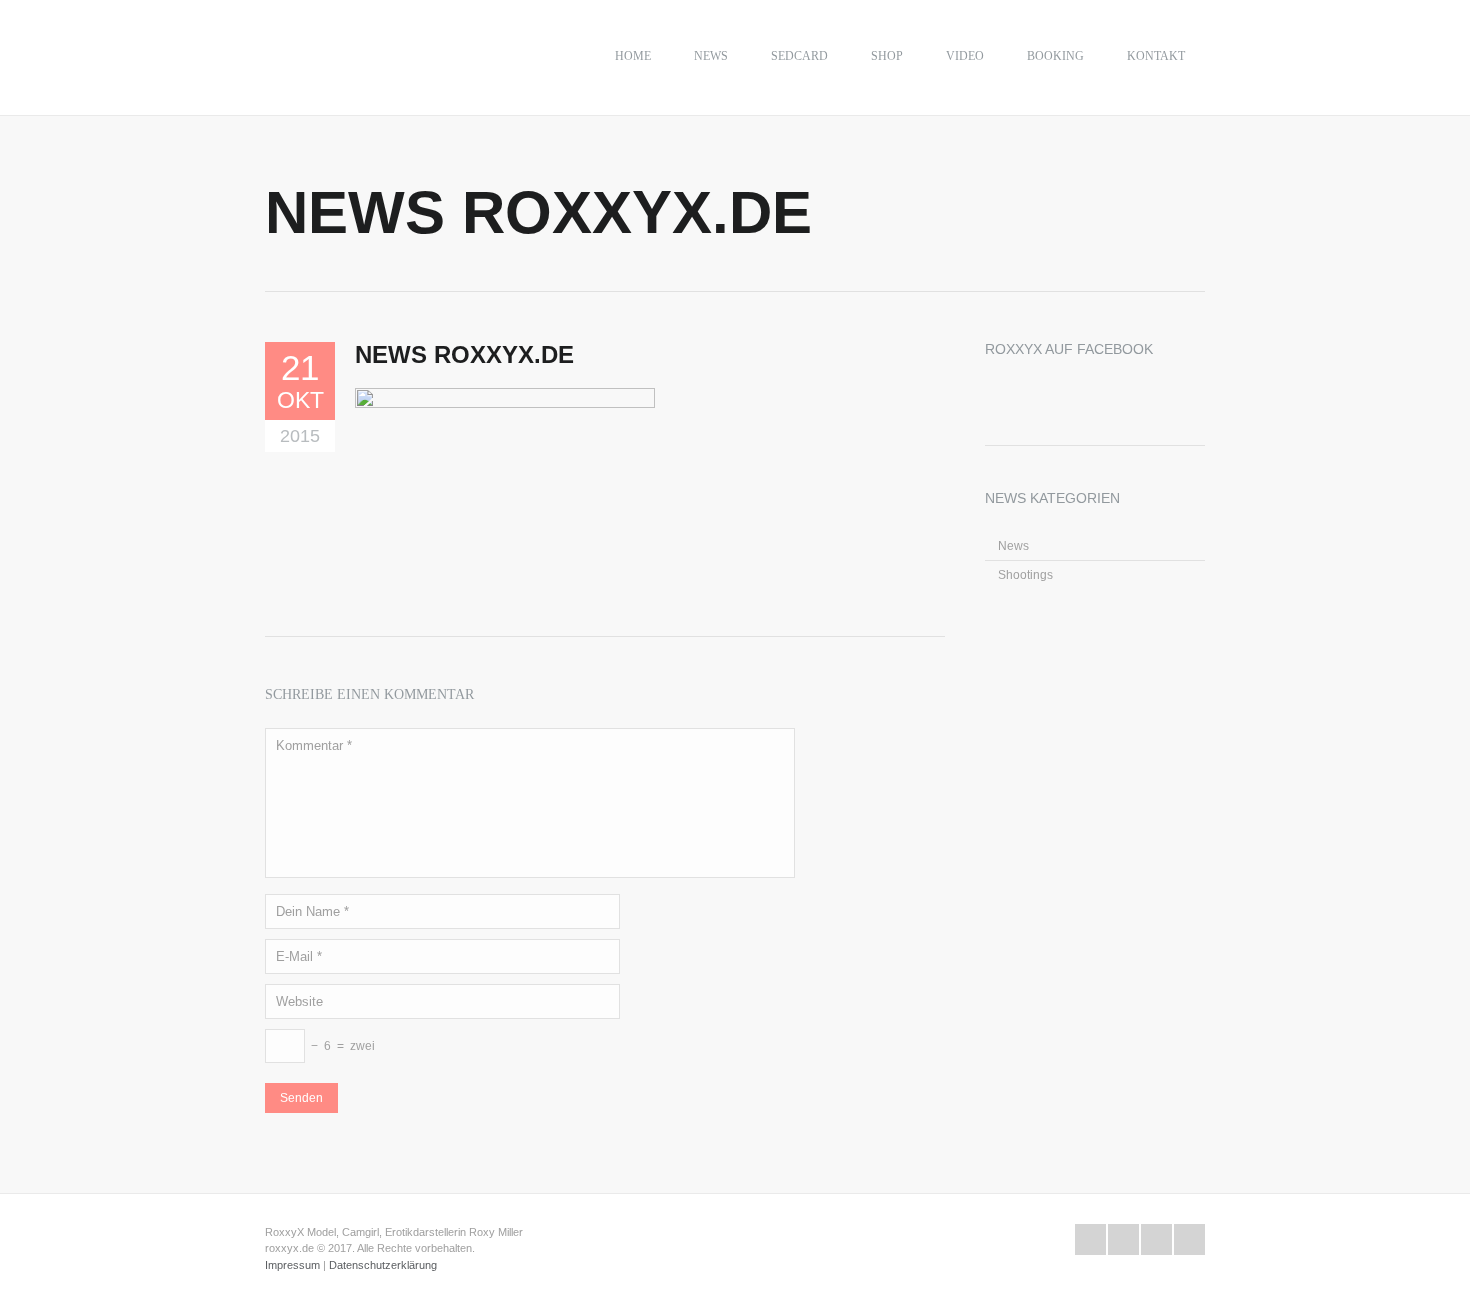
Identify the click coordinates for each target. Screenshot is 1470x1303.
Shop (887, 56)
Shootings (1025, 575)
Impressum (292, 1265)
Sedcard (799, 56)
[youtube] (1156, 1239)
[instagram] (1189, 1239)
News (711, 56)
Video (965, 56)
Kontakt (1156, 56)
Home (633, 56)
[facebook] (1123, 1239)
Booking (1055, 56)
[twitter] (1090, 1239)
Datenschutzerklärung (383, 1265)
